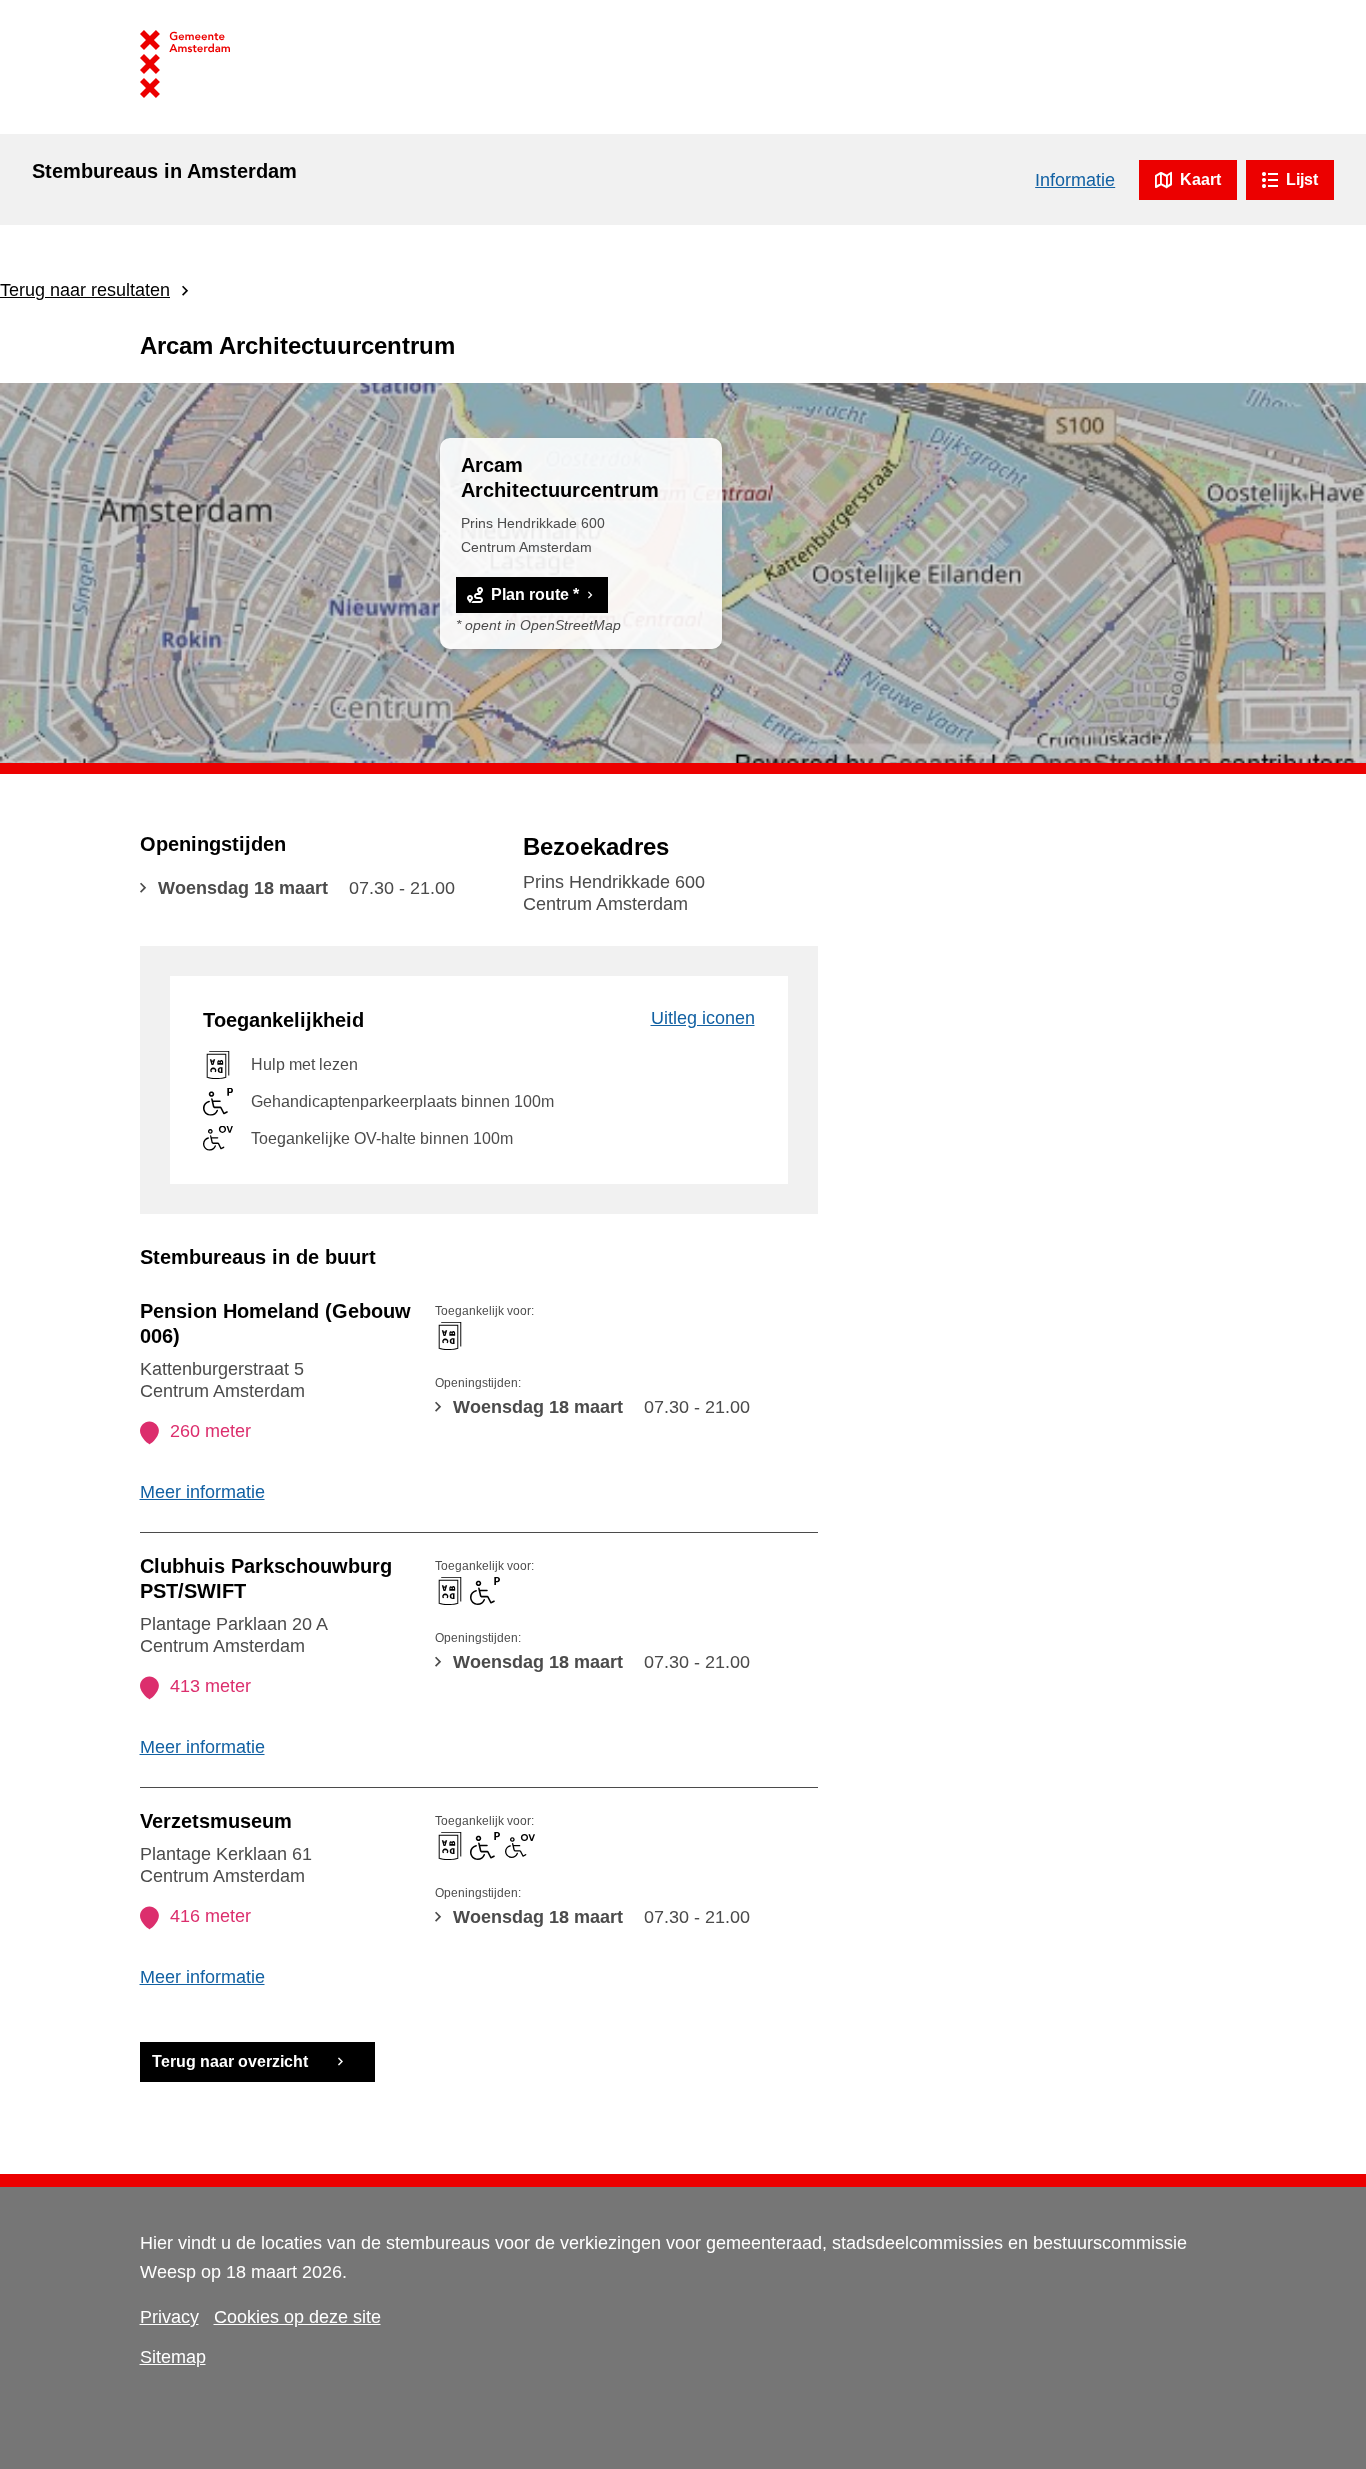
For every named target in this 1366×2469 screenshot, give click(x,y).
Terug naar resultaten (85, 290)
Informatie (1075, 180)
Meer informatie (202, 1492)
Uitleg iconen (703, 1018)
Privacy (169, 2317)
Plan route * (535, 594)
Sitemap (173, 2357)
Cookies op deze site (297, 2317)
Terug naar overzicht (230, 2061)
